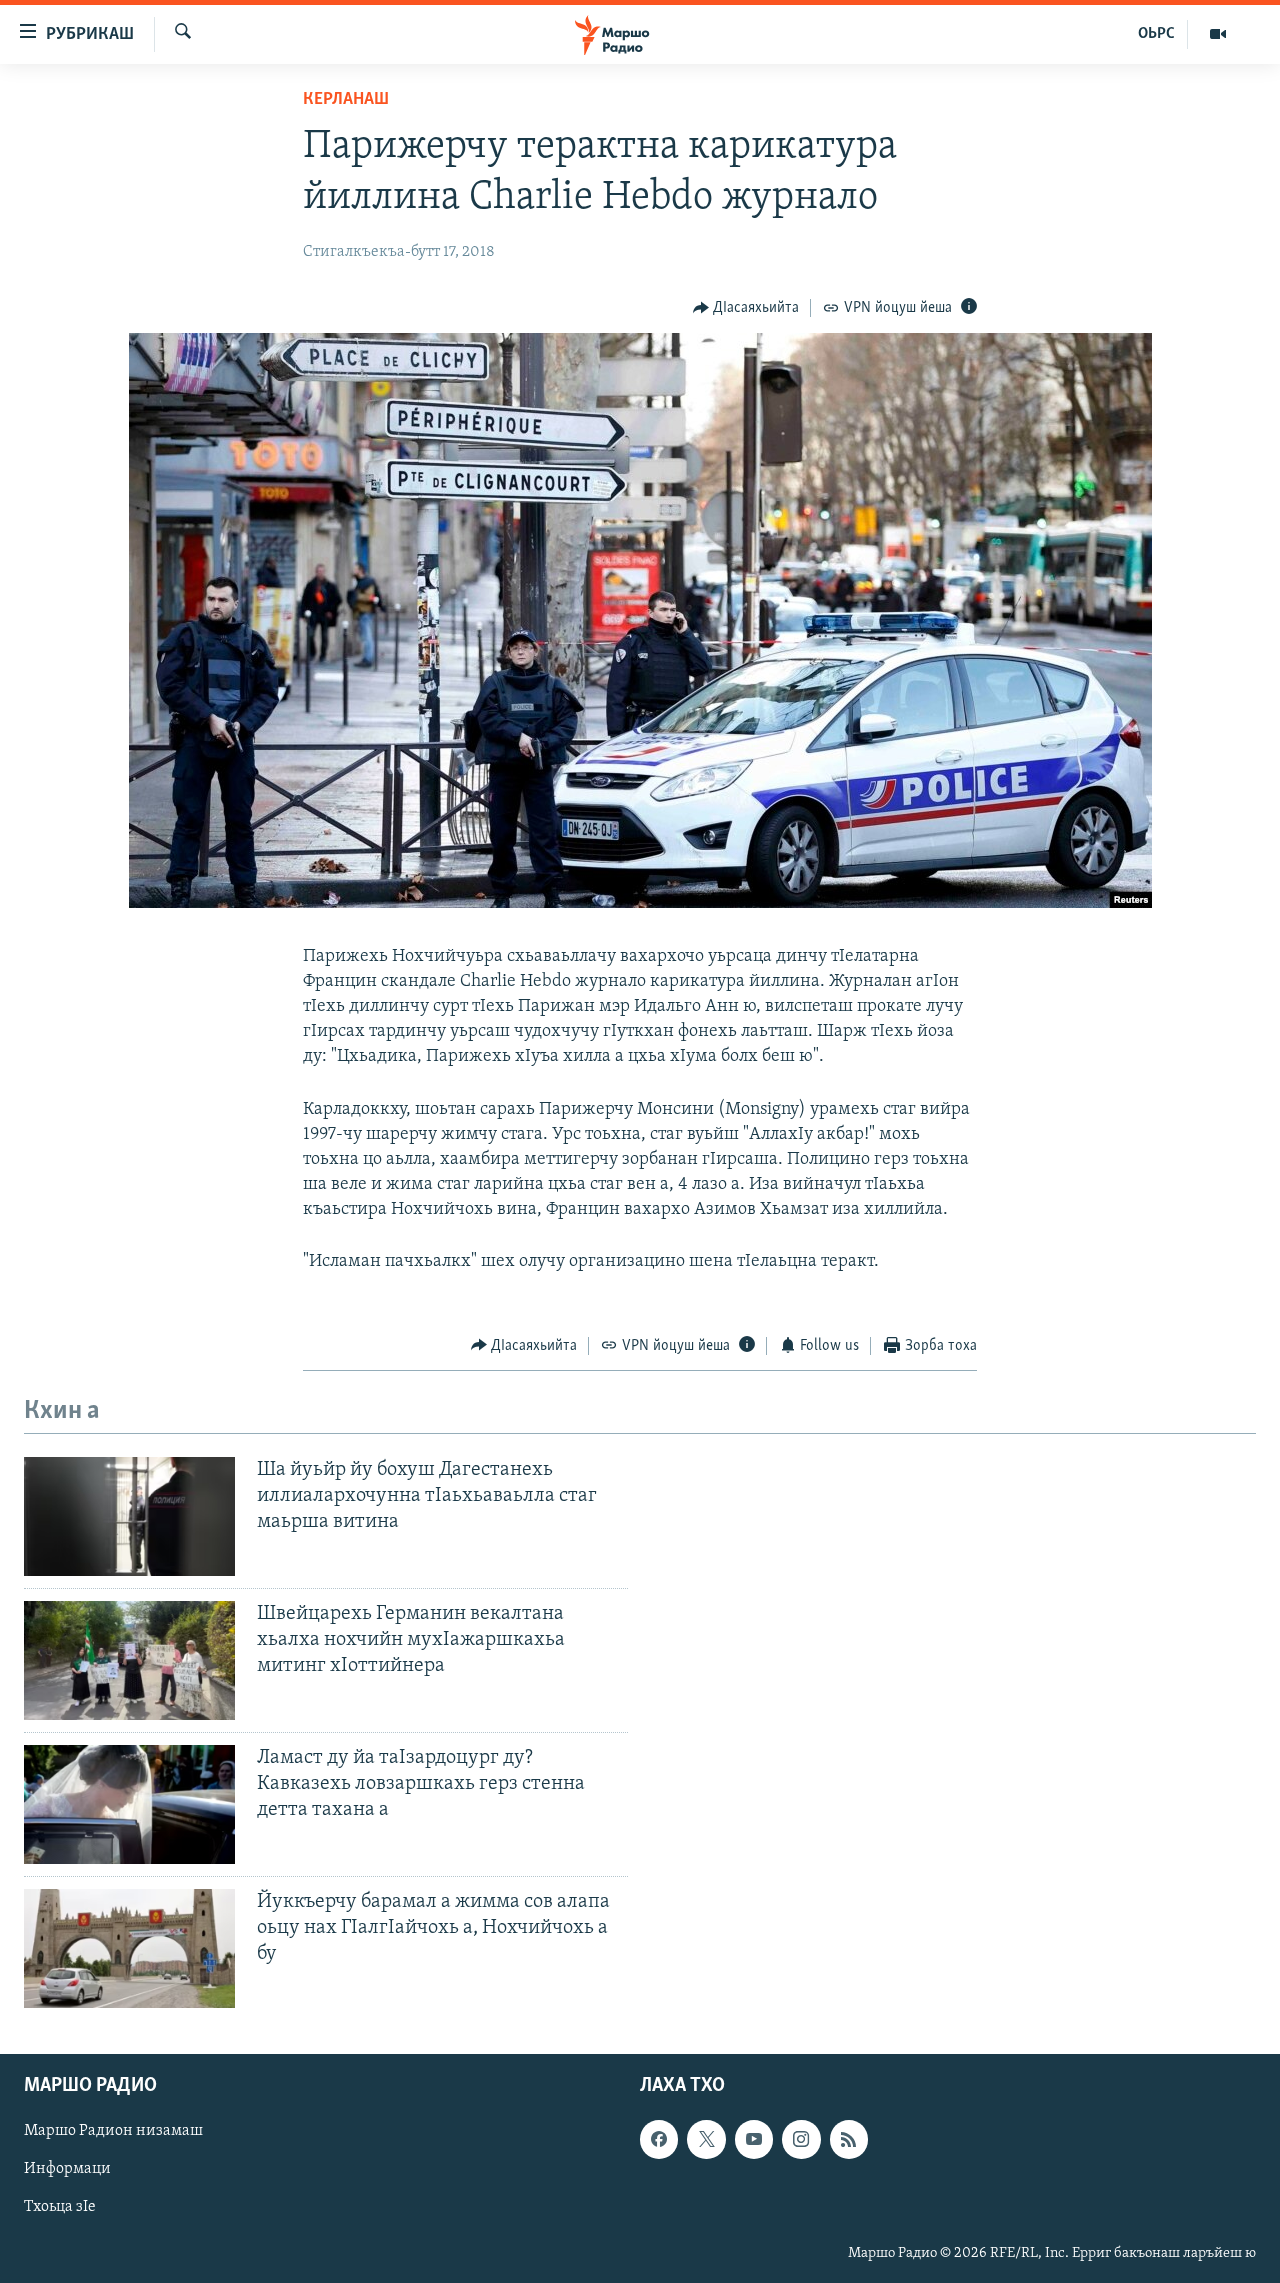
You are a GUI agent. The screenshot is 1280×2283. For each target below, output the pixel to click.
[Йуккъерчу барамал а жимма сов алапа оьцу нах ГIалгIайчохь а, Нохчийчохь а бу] (129, 1948)
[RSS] (849, 2139)
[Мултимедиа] (1218, 34)
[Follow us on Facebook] (659, 2139)
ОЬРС (1156, 34)
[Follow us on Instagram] (801, 2139)
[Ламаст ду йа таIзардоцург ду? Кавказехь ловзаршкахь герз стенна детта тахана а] (129, 1804)
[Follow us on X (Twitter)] (706, 2139)
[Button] (746, 308)
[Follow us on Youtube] (754, 2139)
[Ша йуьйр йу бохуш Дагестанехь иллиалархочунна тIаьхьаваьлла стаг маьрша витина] (129, 1516)
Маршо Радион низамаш (113, 2131)
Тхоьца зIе (60, 2207)
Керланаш (346, 100)
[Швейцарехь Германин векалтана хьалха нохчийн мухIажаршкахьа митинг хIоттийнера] (129, 1660)
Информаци (67, 2169)
